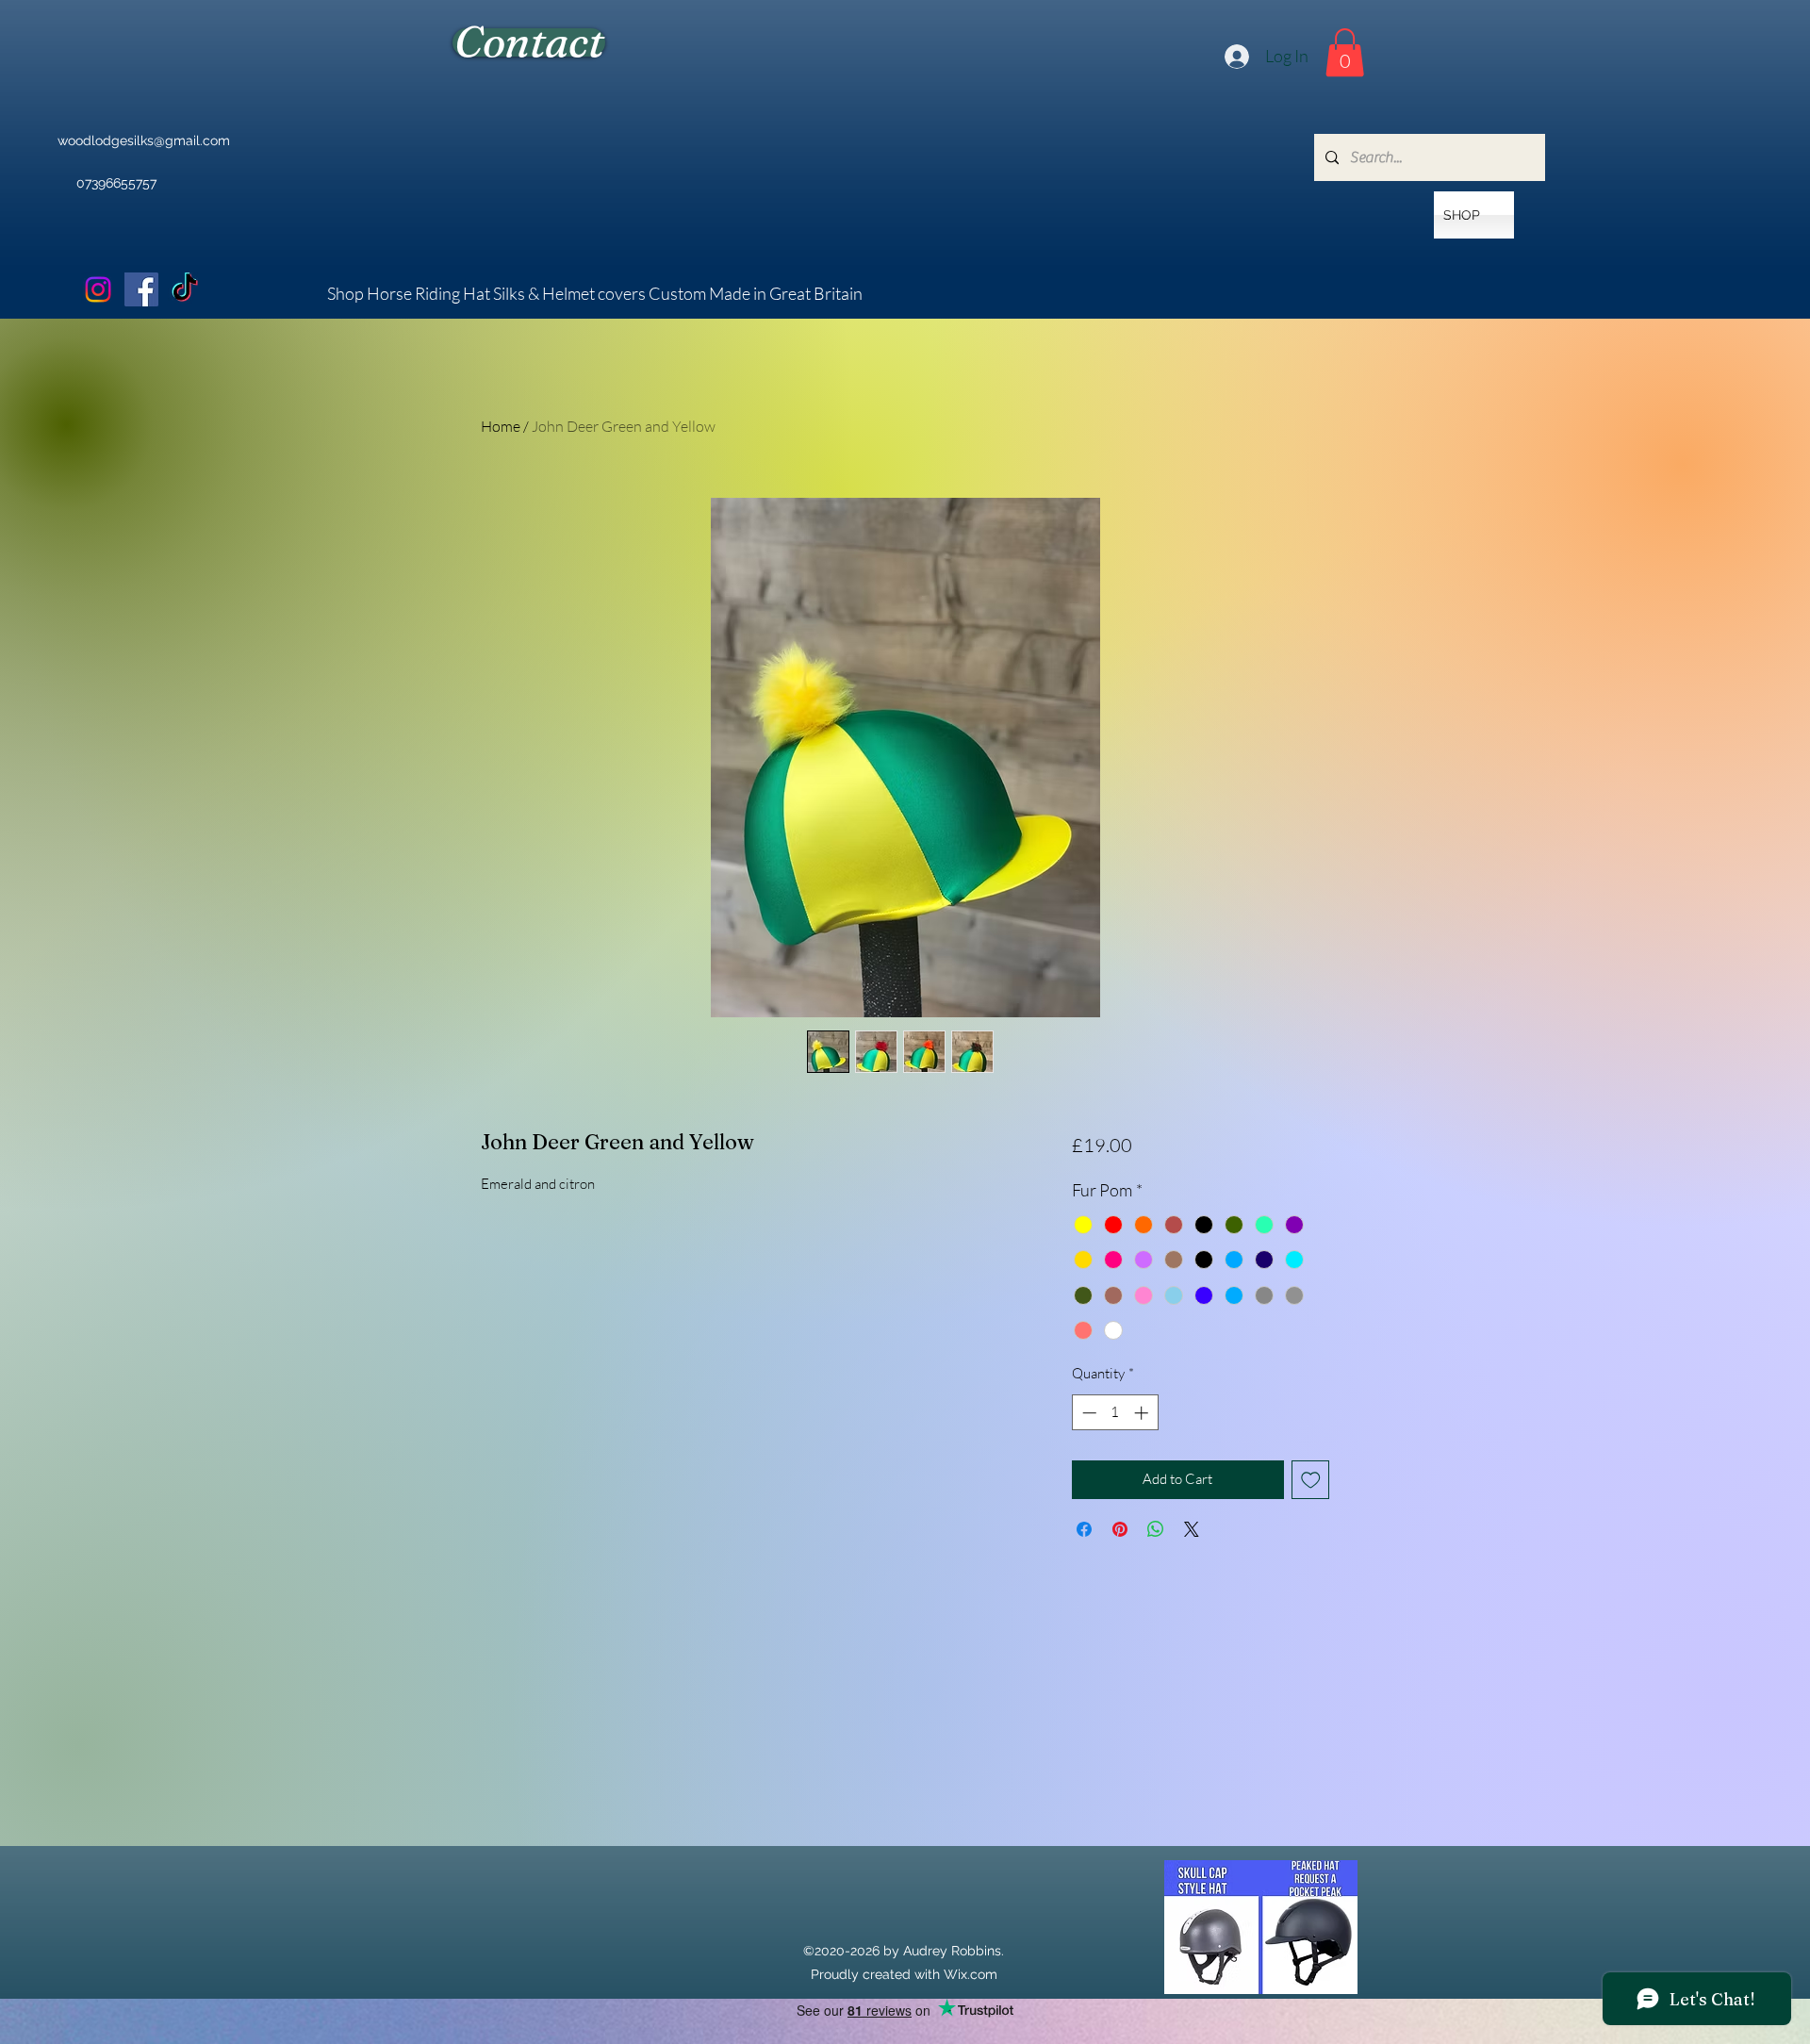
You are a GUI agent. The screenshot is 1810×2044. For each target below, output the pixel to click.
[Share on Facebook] (1084, 1529)
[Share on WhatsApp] (1156, 1529)
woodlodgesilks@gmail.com (144, 140)
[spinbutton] (1115, 1413)
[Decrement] (1087, 1413)
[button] (1345, 52)
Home (501, 426)
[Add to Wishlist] (1311, 1480)
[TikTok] (185, 289)
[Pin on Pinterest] (1120, 1529)
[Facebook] (141, 289)
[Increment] (1143, 1413)
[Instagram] (98, 289)
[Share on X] (1192, 1529)
